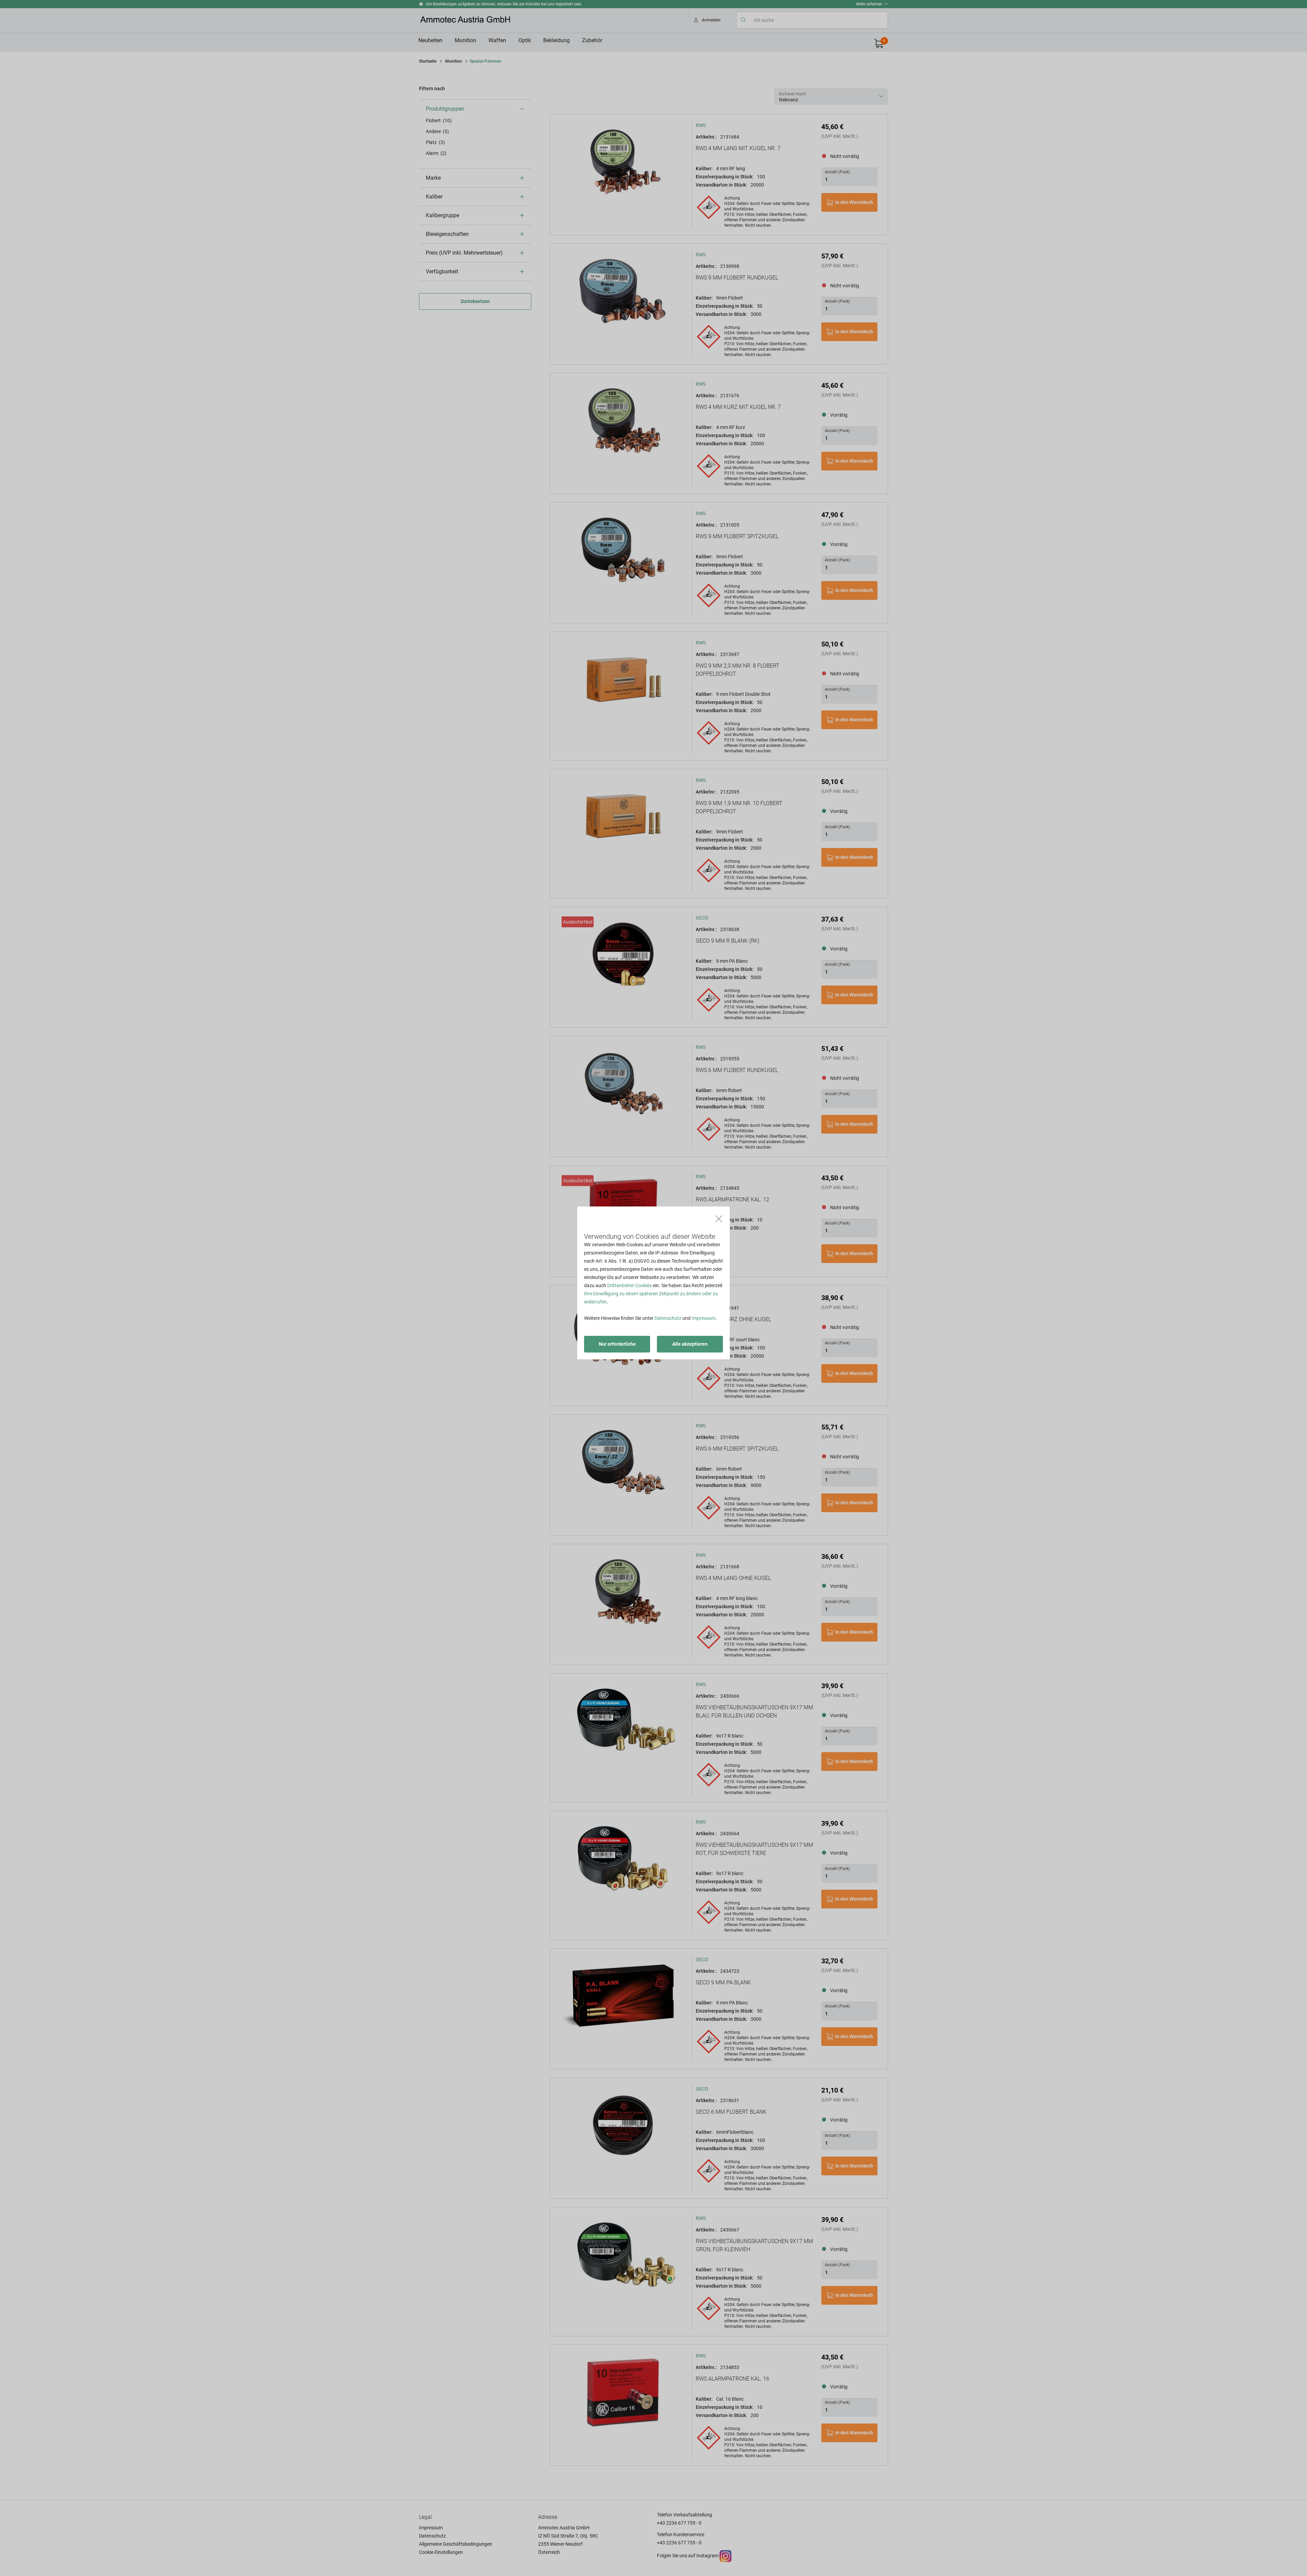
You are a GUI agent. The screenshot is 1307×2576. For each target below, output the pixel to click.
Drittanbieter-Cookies (630, 1285)
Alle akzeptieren (690, 1344)
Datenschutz (668, 1318)
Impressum (704, 1318)
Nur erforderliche (617, 1344)
